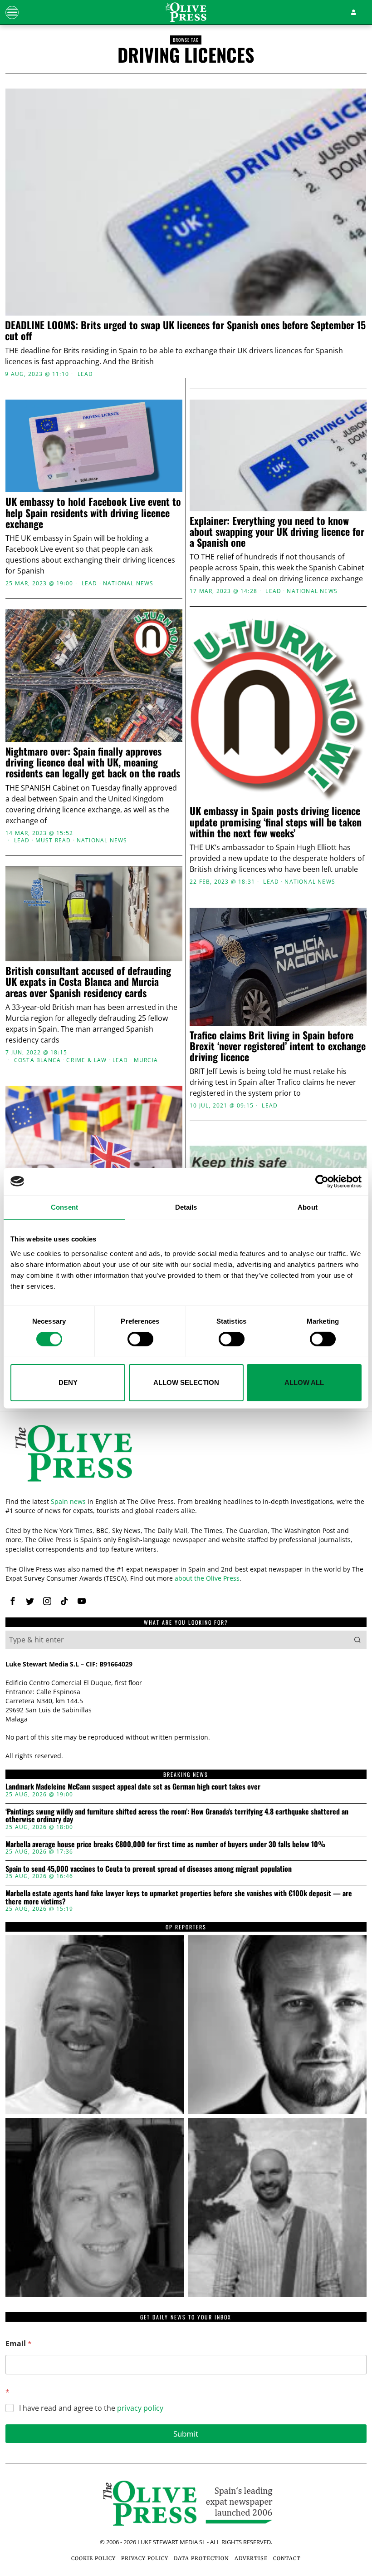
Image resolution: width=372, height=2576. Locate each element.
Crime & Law (86, 1060)
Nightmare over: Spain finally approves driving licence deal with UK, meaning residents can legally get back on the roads (93, 762)
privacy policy (140, 2408)
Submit (186, 2434)
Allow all (304, 1382)
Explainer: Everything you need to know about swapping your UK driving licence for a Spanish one (277, 532)
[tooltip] (13, 1601)
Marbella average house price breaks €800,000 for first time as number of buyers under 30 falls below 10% (165, 1844)
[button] (357, 1640)
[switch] (140, 1339)
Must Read (53, 841)
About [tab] (308, 1207)
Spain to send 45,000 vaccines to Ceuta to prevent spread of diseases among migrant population (149, 1869)
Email (19, 2344)
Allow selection (186, 1382)
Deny (68, 1382)
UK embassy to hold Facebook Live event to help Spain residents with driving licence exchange (93, 512)
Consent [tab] (64, 1207)
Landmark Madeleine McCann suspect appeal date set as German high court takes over (133, 1787)
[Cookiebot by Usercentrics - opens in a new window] (322, 1181)
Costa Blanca (37, 1060)
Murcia (146, 1060)
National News (128, 583)
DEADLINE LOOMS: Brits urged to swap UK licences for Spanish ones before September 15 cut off (185, 330)
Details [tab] (186, 1207)
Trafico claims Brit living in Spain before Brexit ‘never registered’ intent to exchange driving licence (278, 1046)
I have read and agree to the (91, 2408)
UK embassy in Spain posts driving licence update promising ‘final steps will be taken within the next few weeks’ (276, 822)
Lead (86, 374)
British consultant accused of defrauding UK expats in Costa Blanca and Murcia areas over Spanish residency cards (88, 981)
